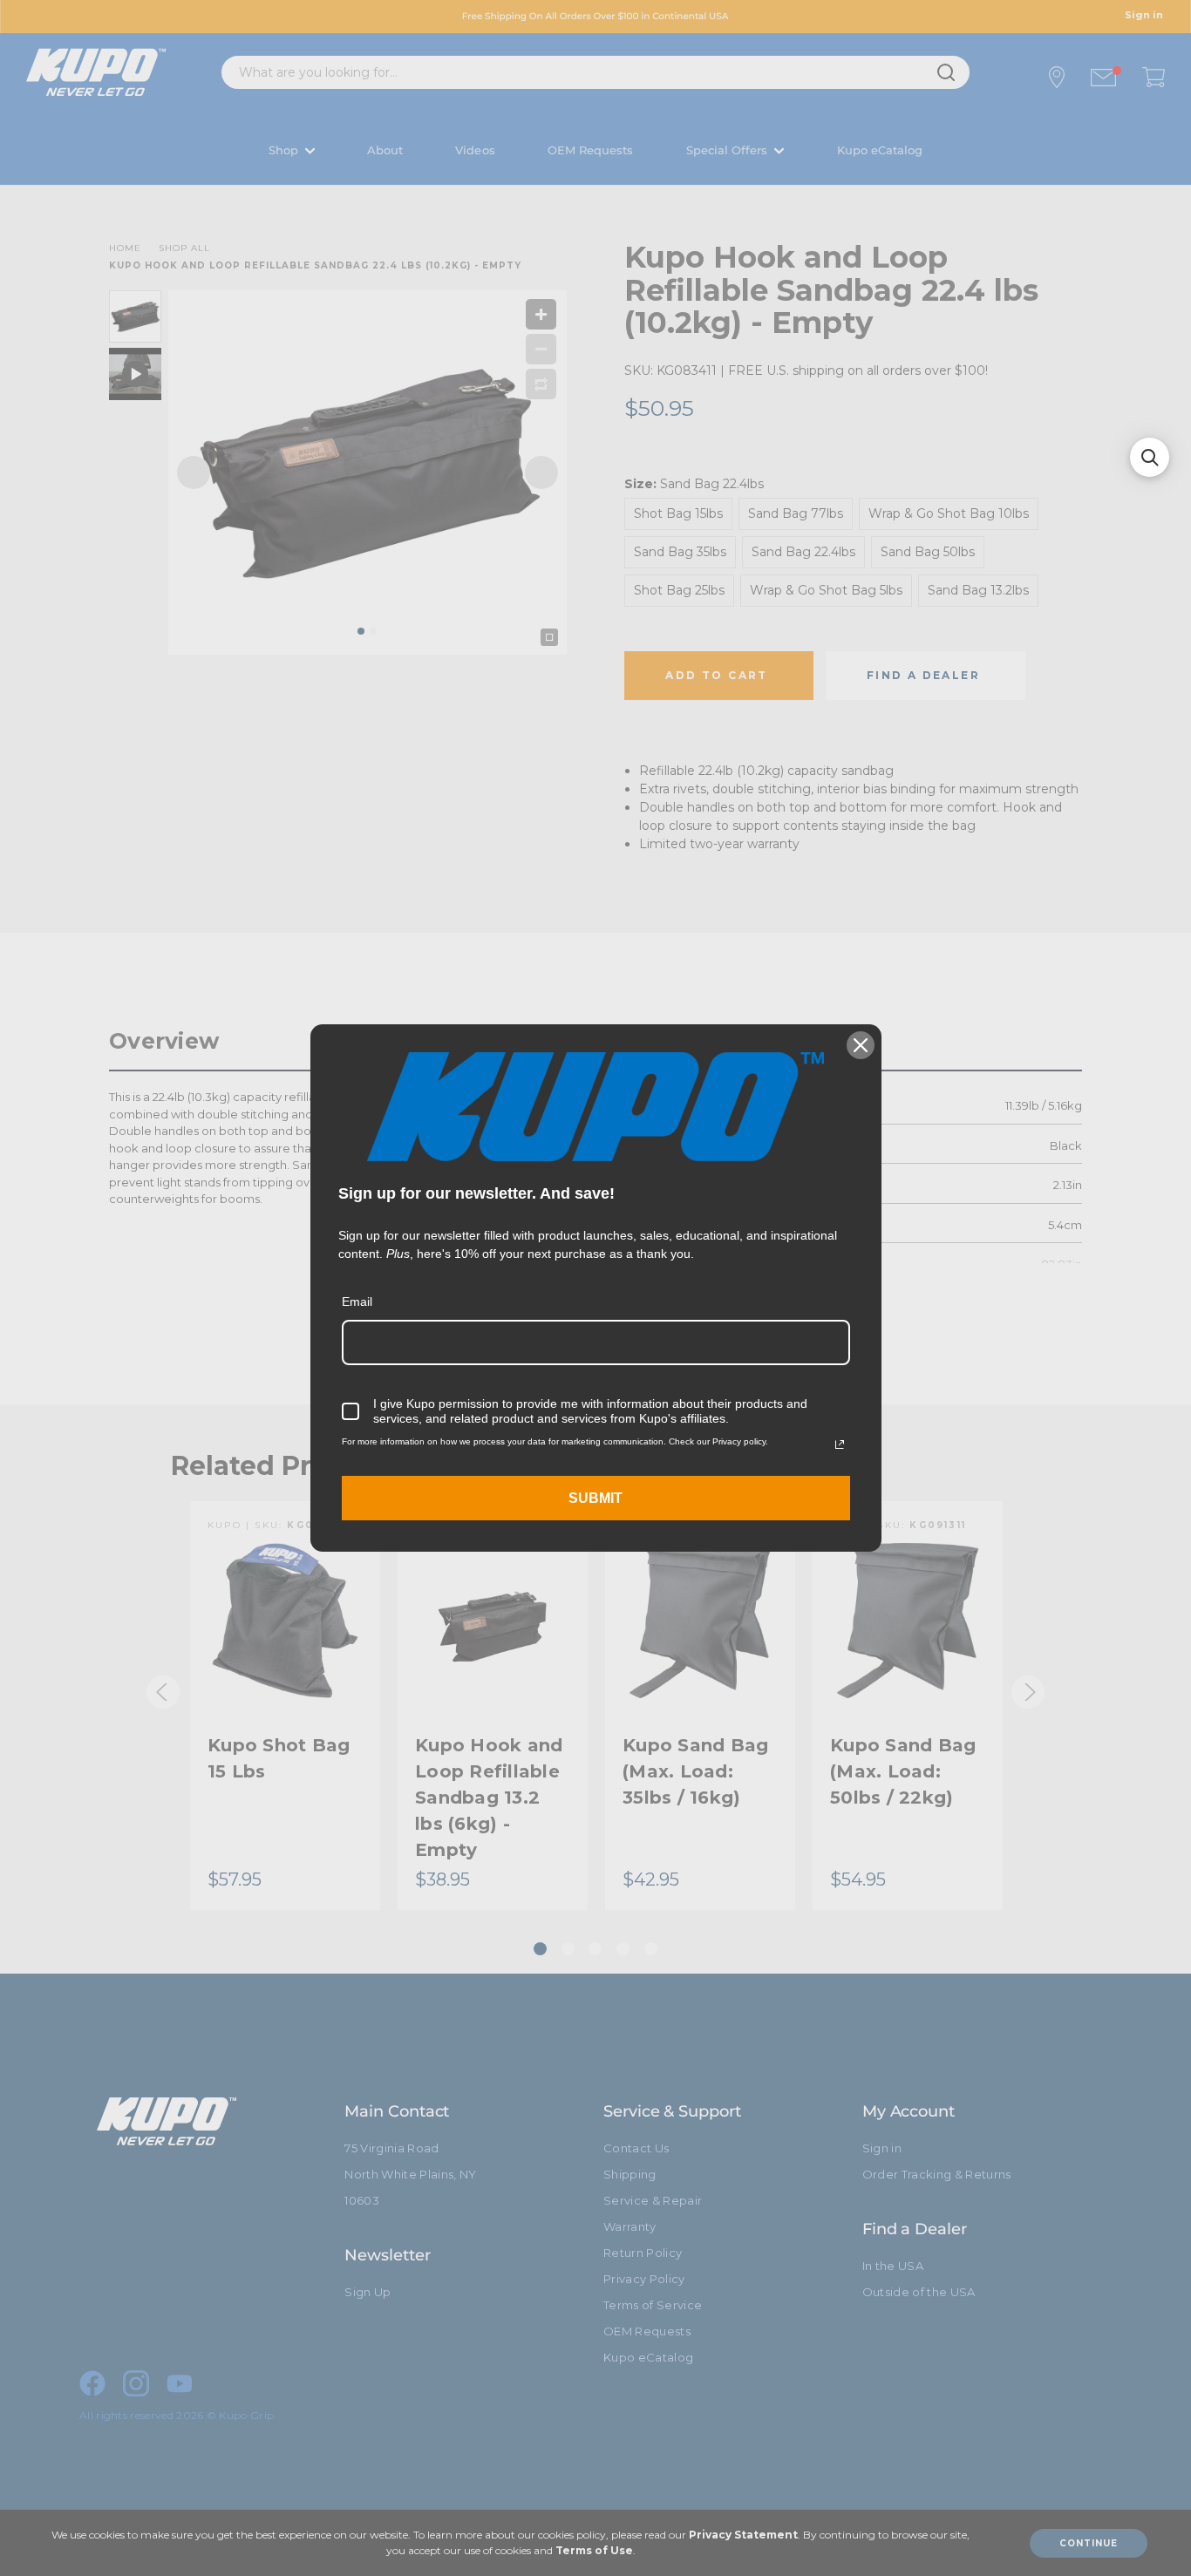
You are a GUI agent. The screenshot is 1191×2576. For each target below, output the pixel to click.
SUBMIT (595, 1498)
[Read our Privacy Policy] (840, 1444)
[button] (1150, 457)
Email (357, 1302)
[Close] (861, 1045)
